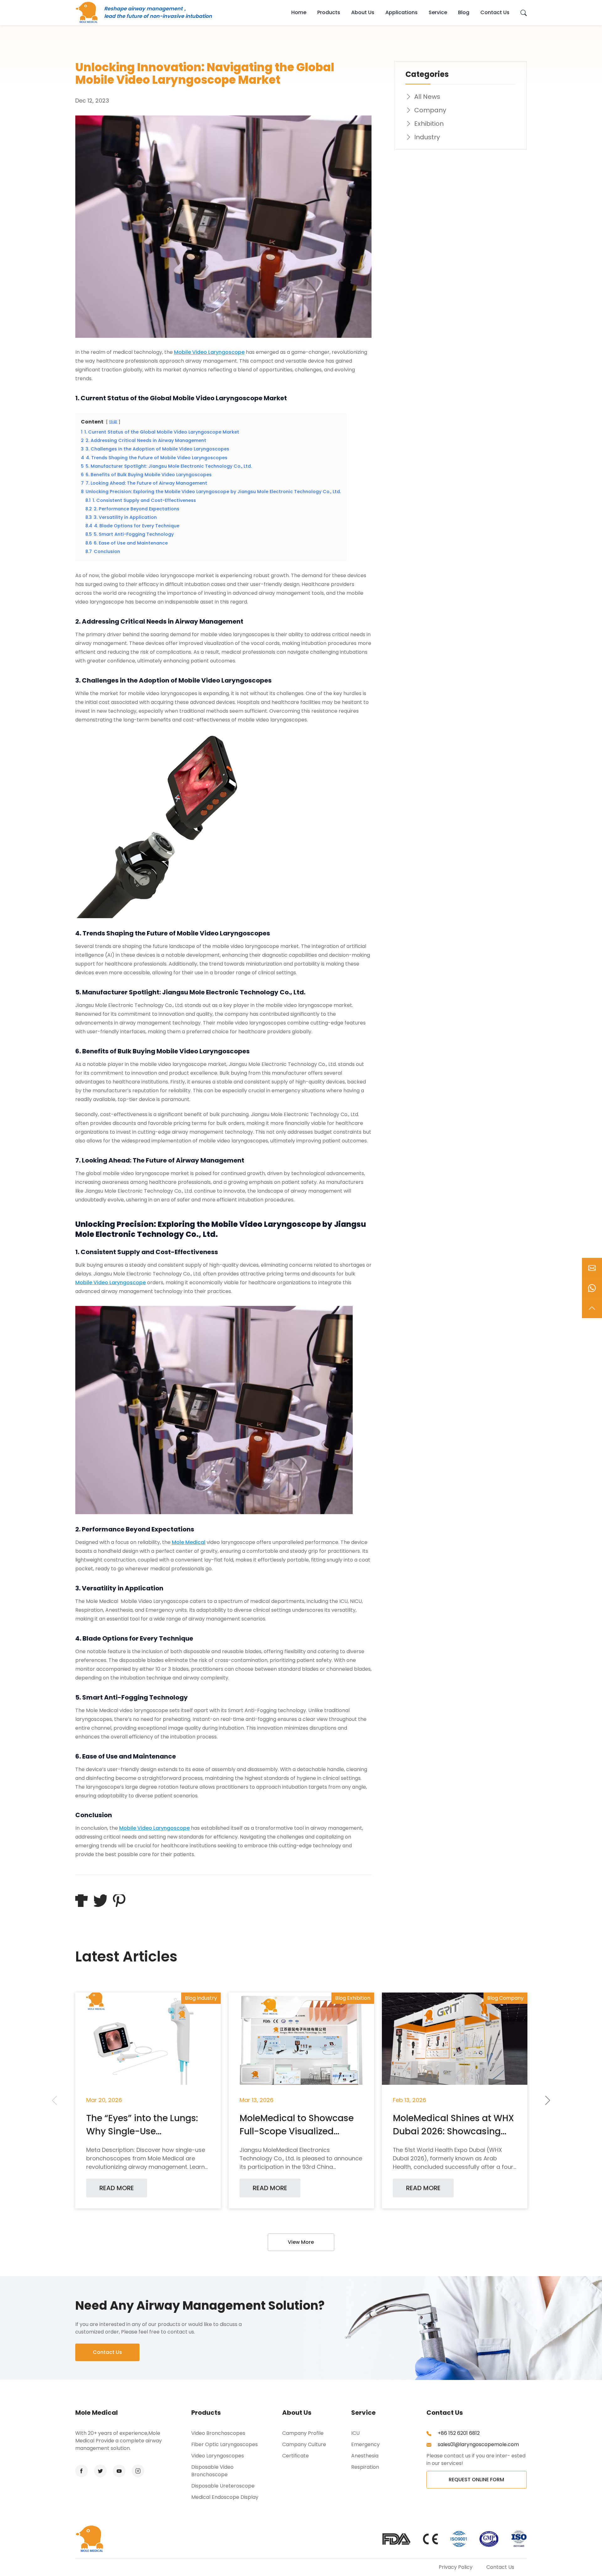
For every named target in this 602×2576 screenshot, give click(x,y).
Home (299, 12)
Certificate (296, 2456)
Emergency (365, 2444)
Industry (427, 137)
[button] (548, 2100)
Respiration (365, 2467)
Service (438, 12)
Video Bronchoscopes (218, 2433)
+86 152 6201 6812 (458, 2433)
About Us (363, 12)
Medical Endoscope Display (225, 2497)
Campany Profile (303, 2433)
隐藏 (113, 422)
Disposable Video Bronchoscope (212, 2471)
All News (427, 97)
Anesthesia (365, 2456)
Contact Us (495, 12)
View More (301, 2242)
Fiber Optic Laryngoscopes (224, 2444)
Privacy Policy (456, 2567)
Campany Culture (304, 2444)
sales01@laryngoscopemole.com (478, 2444)
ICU (355, 2433)
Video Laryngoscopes (218, 2456)
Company (430, 110)
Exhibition (429, 124)
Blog (464, 12)
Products (329, 12)
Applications (401, 12)
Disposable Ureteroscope (223, 2486)
